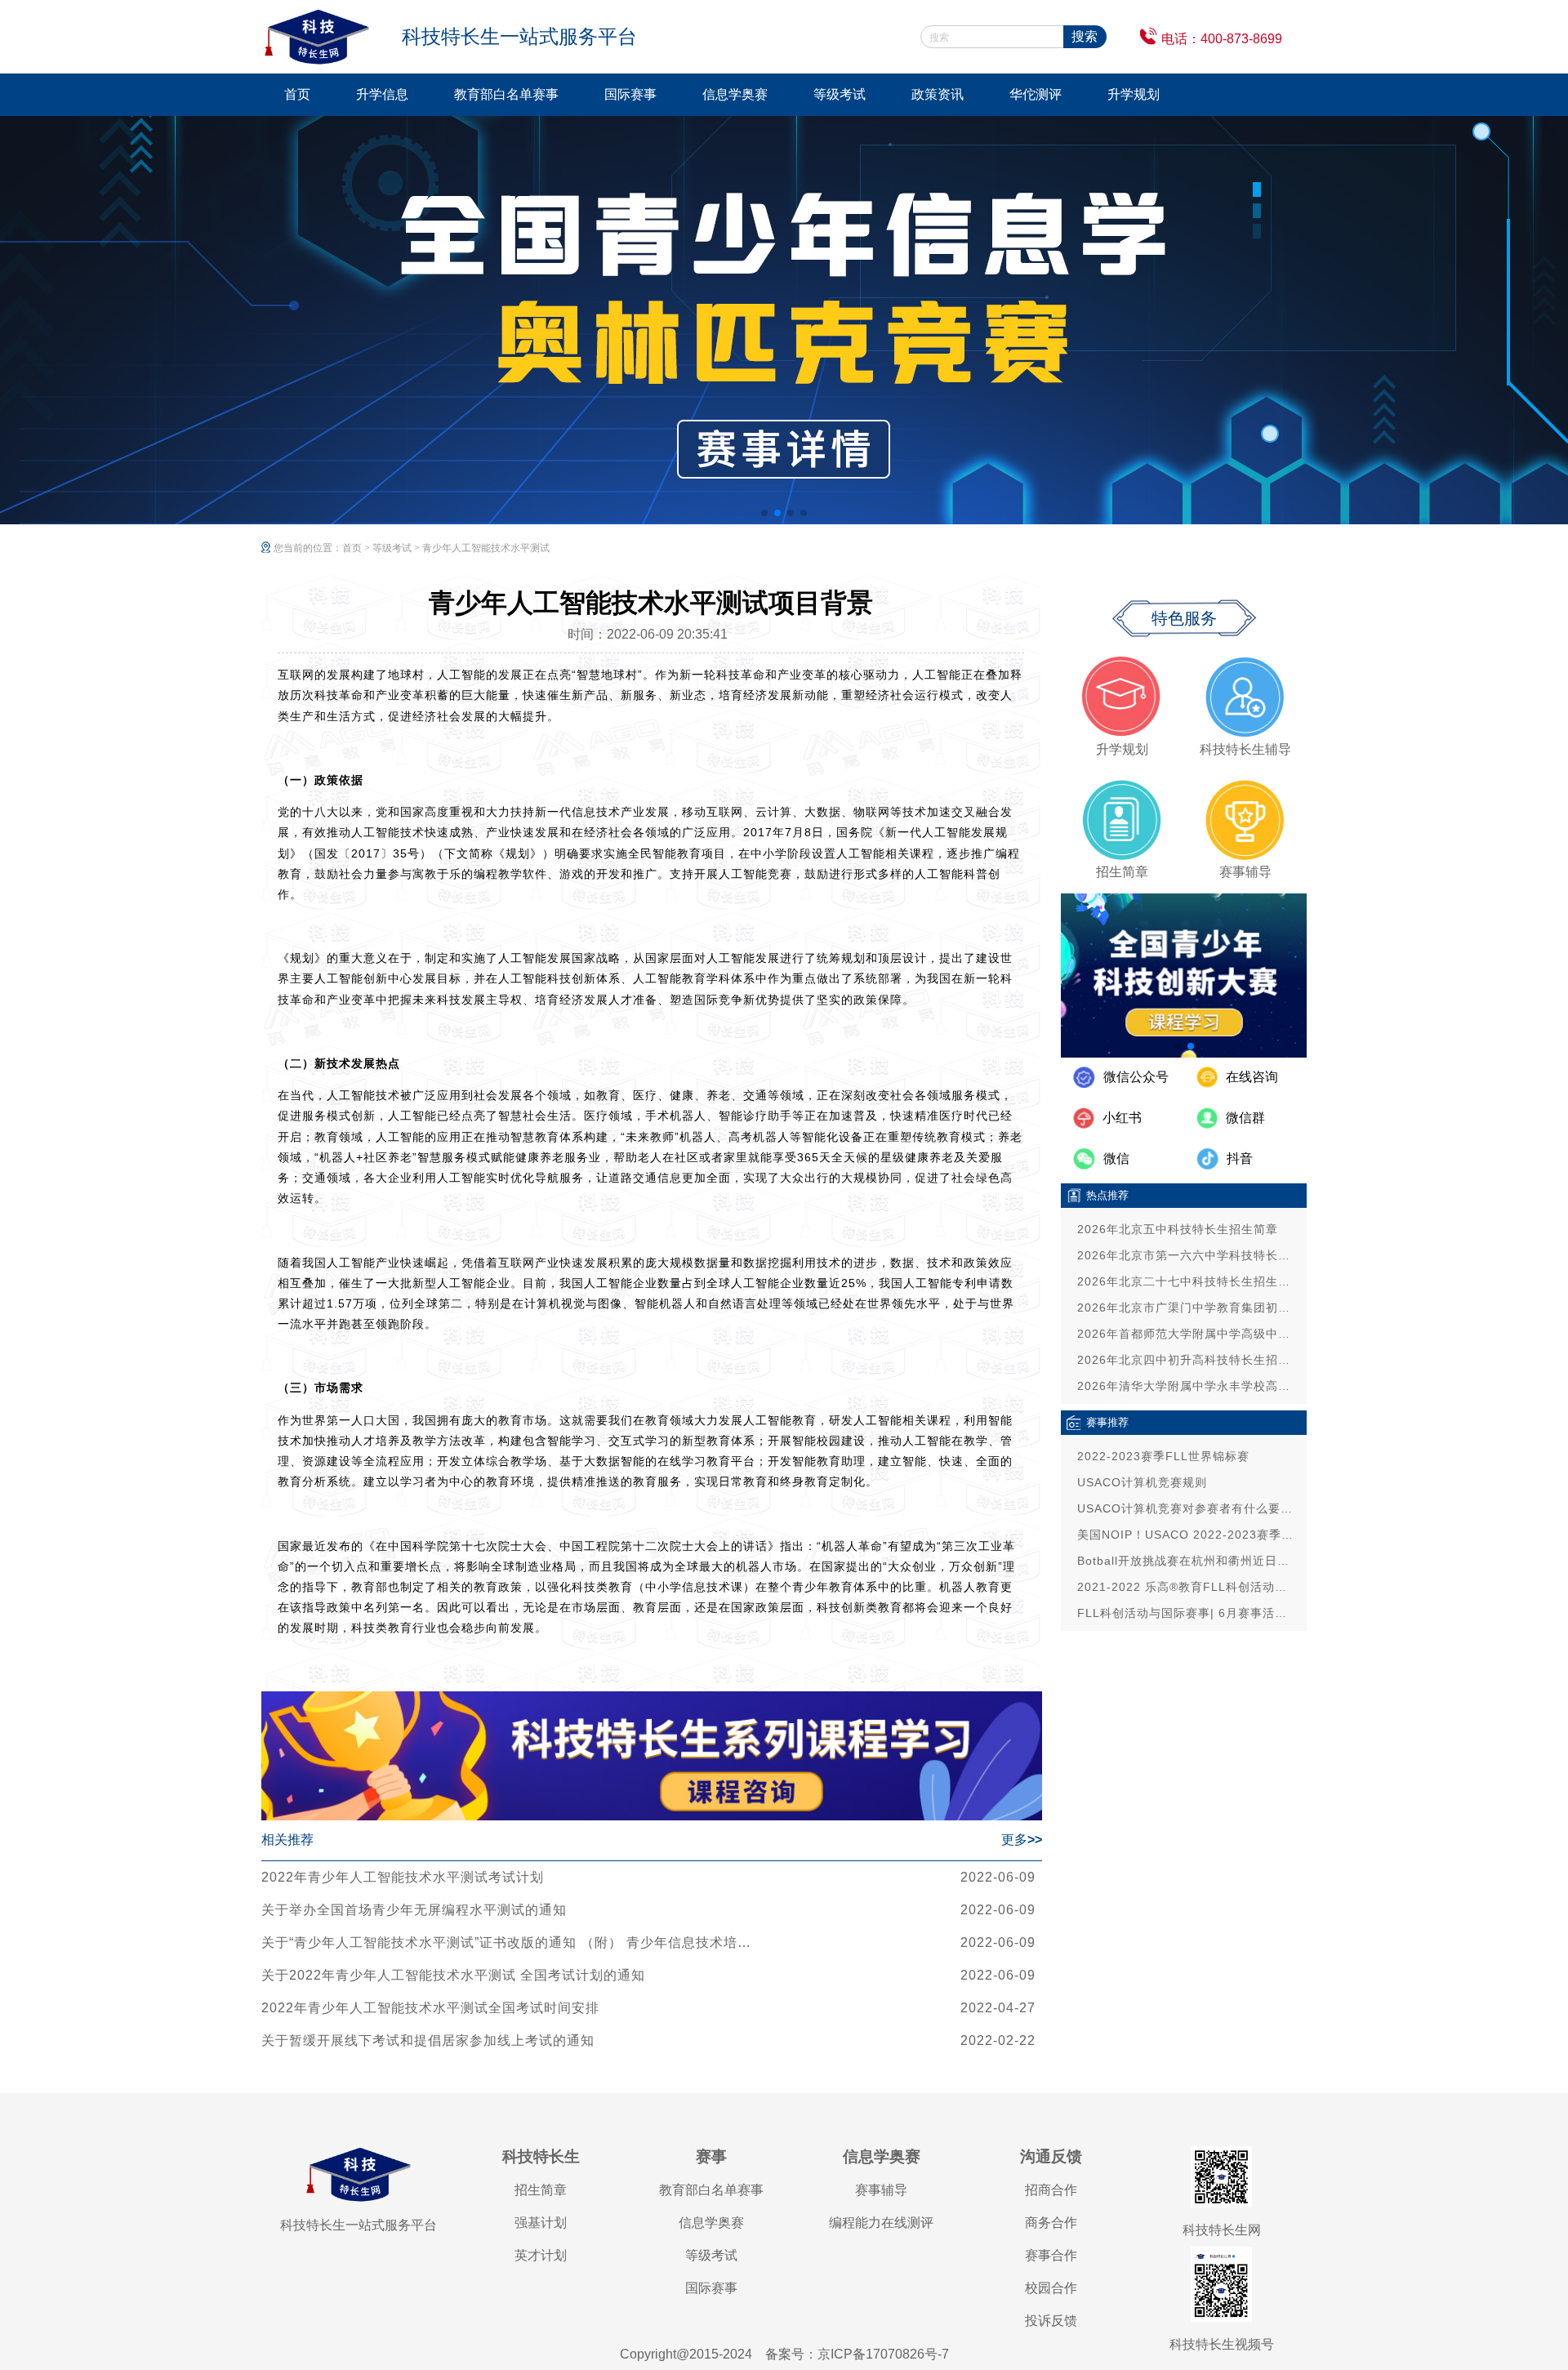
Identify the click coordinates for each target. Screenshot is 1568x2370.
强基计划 (541, 2223)
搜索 (1085, 36)
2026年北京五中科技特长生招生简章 (1178, 1229)
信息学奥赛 (735, 94)
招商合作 (1051, 2190)
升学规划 (1134, 94)
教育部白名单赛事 (506, 94)
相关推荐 (287, 1840)
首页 (297, 94)
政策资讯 (938, 94)
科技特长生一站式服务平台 (359, 2225)
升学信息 (382, 94)
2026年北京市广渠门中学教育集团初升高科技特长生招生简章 (1188, 1308)
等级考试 (840, 94)
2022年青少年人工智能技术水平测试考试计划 (403, 1877)
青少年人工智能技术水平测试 (486, 548)
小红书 (1122, 1118)
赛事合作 (1051, 2255)
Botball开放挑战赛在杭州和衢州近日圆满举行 (1188, 1561)
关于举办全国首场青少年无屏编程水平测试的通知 (414, 1910)
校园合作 (1051, 2288)
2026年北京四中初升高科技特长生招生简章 (1188, 1360)
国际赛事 (630, 94)
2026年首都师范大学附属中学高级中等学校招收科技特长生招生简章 (1188, 1334)
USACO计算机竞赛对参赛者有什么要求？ (1188, 1508)
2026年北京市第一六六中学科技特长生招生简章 (1188, 1255)
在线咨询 (1252, 1077)
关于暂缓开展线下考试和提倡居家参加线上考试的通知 (428, 2040)
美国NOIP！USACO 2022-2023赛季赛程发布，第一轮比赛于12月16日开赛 (1188, 1535)
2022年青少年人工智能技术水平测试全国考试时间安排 (430, 2008)
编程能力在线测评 (881, 2223)
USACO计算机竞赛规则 (1142, 1482)
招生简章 (541, 2190)
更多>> (1022, 1840)
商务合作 (1051, 2223)
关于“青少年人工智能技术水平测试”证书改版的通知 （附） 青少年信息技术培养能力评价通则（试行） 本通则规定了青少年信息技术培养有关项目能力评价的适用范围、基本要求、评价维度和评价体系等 (506, 1942)
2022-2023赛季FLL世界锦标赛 (1163, 1456)
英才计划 (541, 2255)
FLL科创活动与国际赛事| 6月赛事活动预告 (1188, 1613)
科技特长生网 (1222, 2230)
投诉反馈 (1051, 2321)
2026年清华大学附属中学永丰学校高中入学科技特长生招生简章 (1188, 1386)
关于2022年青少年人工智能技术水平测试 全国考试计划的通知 (453, 1975)
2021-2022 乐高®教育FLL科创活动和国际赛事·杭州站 (1188, 1587)
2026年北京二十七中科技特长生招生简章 (1188, 1281)
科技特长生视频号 (1222, 2344)
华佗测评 (1036, 94)
